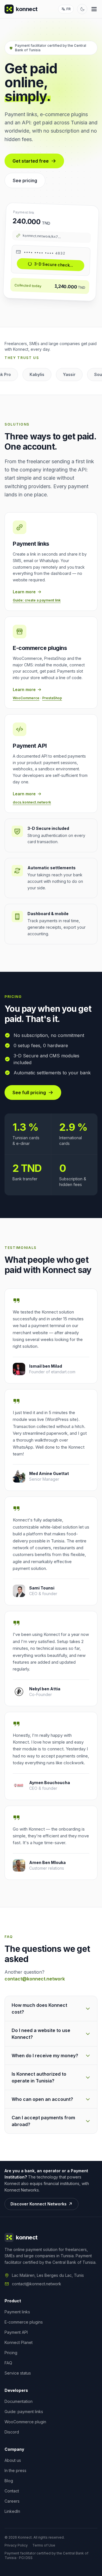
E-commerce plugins (24, 2322)
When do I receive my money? (45, 2056)
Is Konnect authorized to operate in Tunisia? (39, 2077)
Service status (18, 2373)
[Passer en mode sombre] (82, 9)
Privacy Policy (16, 2545)
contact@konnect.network (35, 1979)
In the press (15, 2470)
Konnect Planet (19, 2342)
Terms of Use (44, 2545)
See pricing (25, 180)
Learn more (24, 592)
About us (13, 2460)
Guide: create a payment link (37, 600)
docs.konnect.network (32, 802)
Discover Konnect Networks (39, 2204)
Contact (12, 2491)
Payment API (16, 2332)
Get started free (31, 161)
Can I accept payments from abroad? (43, 2121)
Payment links (17, 2312)
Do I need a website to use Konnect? (41, 2034)
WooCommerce (26, 698)
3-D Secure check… (54, 265)
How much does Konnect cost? (39, 2008)
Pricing (11, 2353)
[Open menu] (94, 9)
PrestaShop (52, 698)
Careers (12, 2501)
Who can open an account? (42, 2099)
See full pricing (29, 1093)
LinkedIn (12, 2511)
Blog (9, 2481)
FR (68, 9)
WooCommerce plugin (25, 2422)
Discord (12, 2432)
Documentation (19, 2401)
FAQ (8, 2363)
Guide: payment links (24, 2412)
